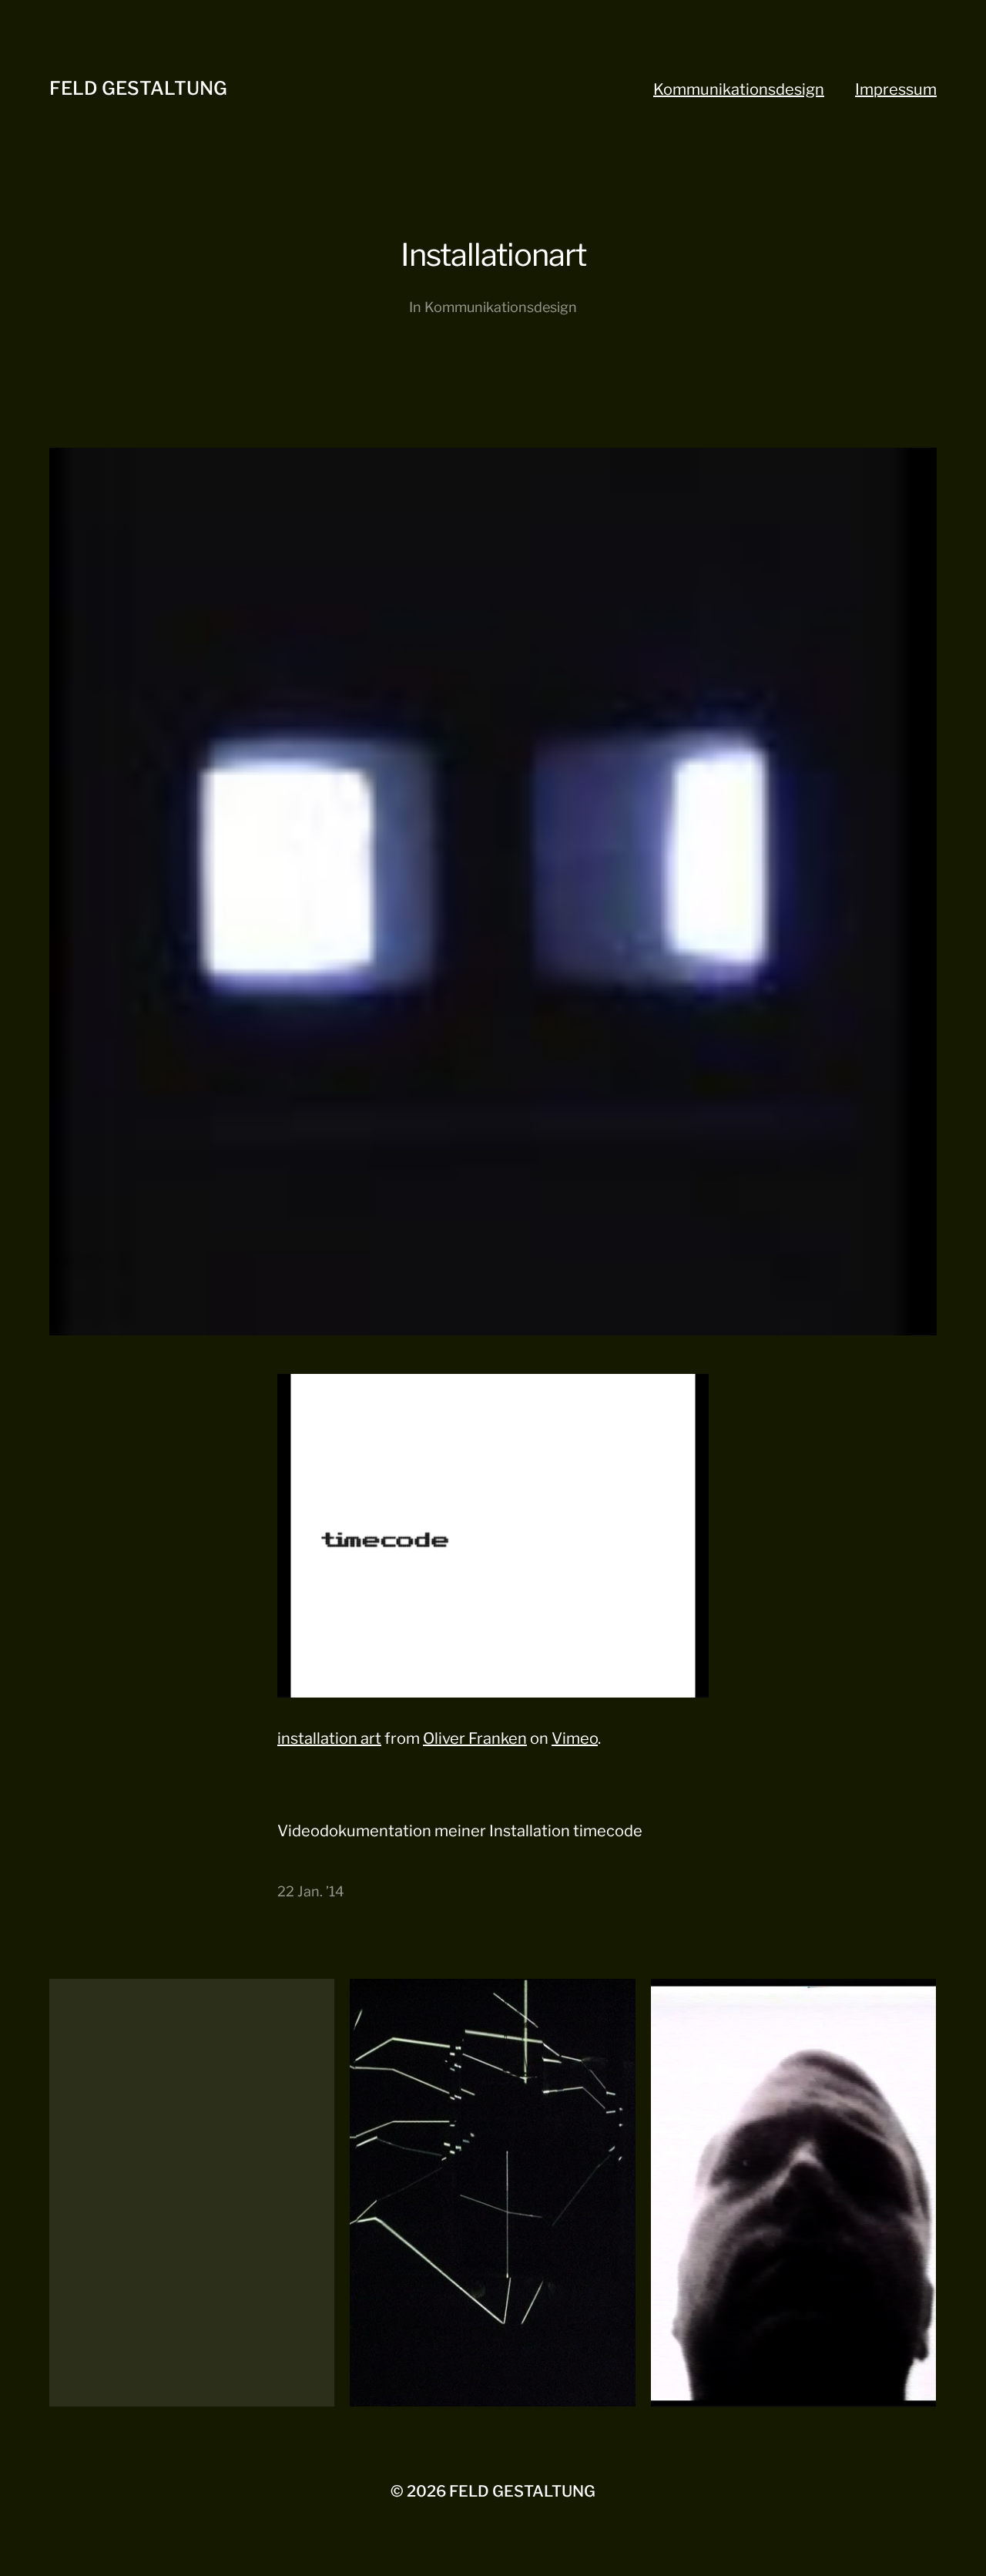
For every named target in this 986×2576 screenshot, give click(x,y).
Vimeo (575, 1738)
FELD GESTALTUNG (138, 88)
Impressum (896, 89)
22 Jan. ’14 (311, 1891)
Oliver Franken (475, 1738)
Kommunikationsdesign (739, 89)
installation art (329, 1738)
